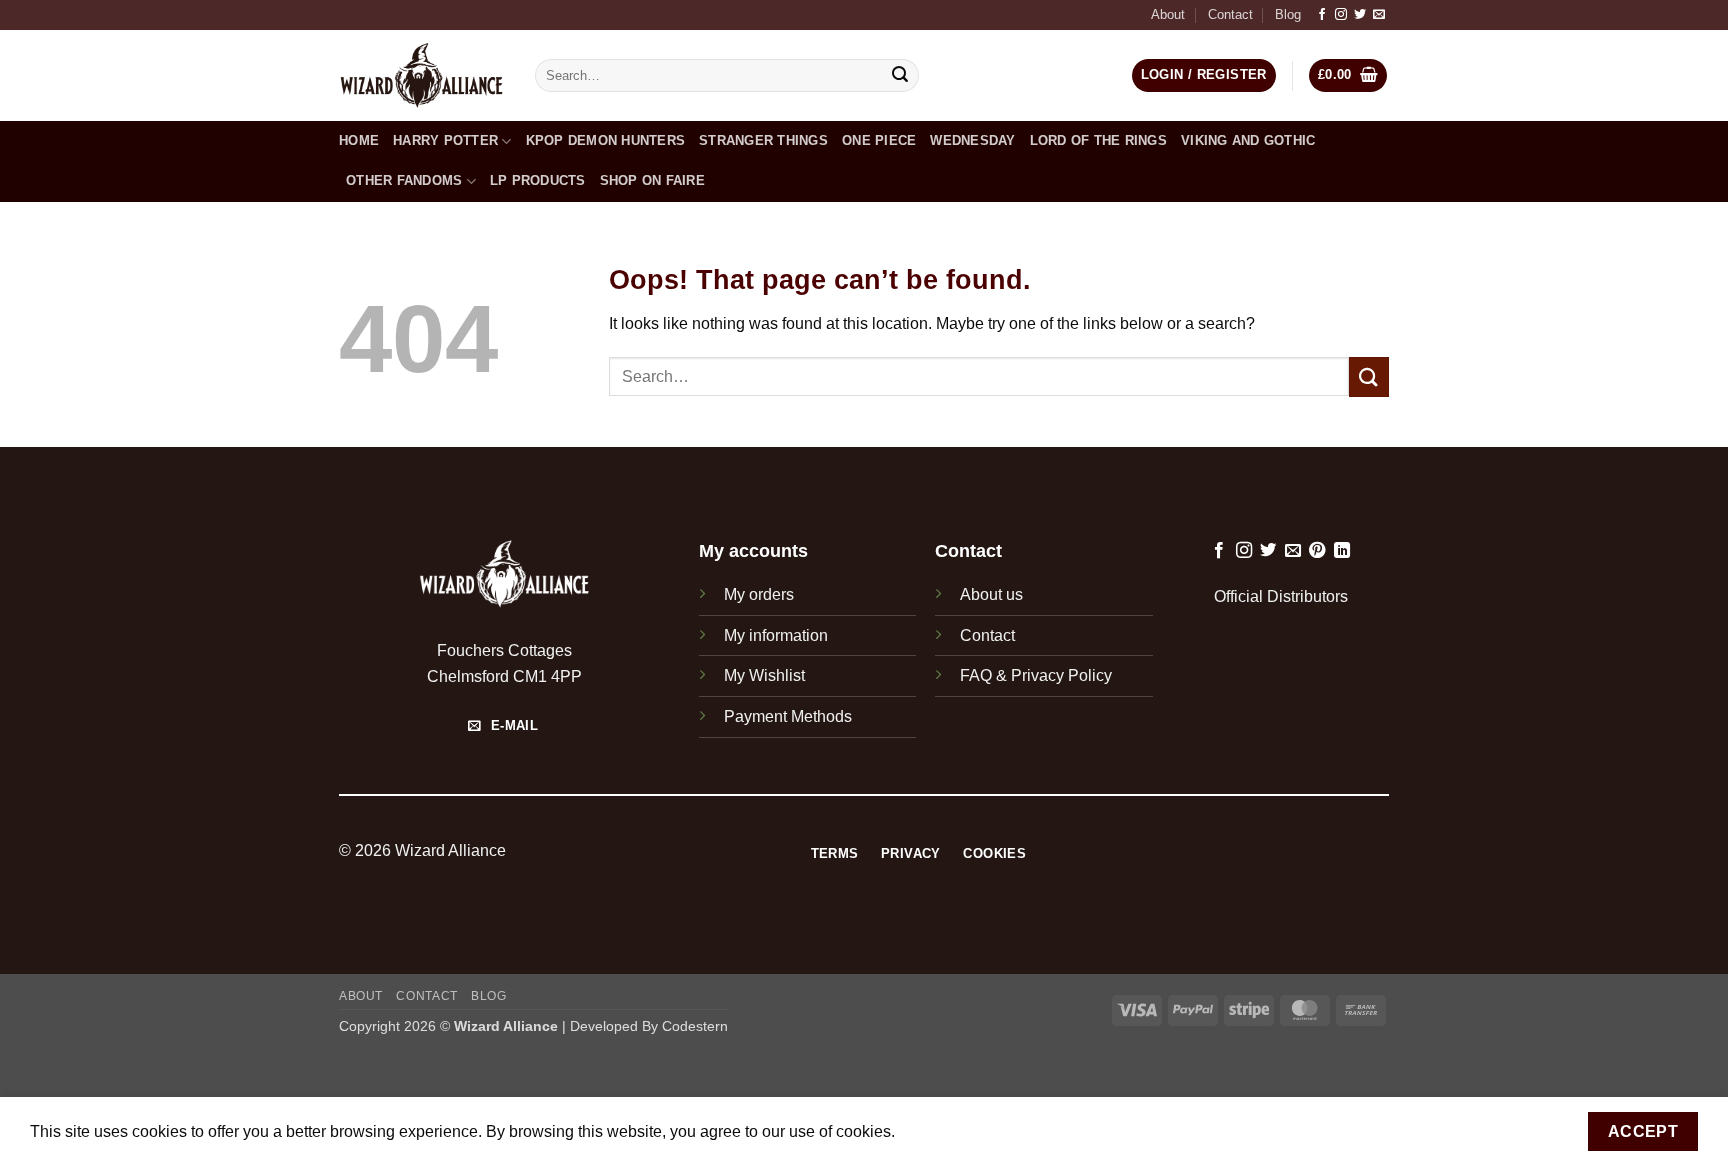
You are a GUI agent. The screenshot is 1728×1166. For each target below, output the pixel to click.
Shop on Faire (652, 180)
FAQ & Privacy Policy (1036, 675)
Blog (1288, 14)
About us (991, 594)
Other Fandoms (404, 180)
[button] (1348, 75)
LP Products (538, 180)
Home (359, 140)
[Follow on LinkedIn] (1342, 551)
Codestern (695, 1026)
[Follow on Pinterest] (1317, 551)
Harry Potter (445, 140)
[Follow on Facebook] (1322, 15)
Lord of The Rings (1098, 140)
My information (776, 635)
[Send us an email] (1379, 15)
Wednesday (972, 140)
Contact (1230, 14)
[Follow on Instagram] (1341, 15)
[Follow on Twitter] (1360, 15)
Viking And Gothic (1248, 140)
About (1168, 14)
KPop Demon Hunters (606, 140)
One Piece (879, 140)
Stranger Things (763, 140)
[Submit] (901, 76)
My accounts (753, 551)
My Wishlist (764, 675)
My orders (759, 594)
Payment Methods (788, 716)
